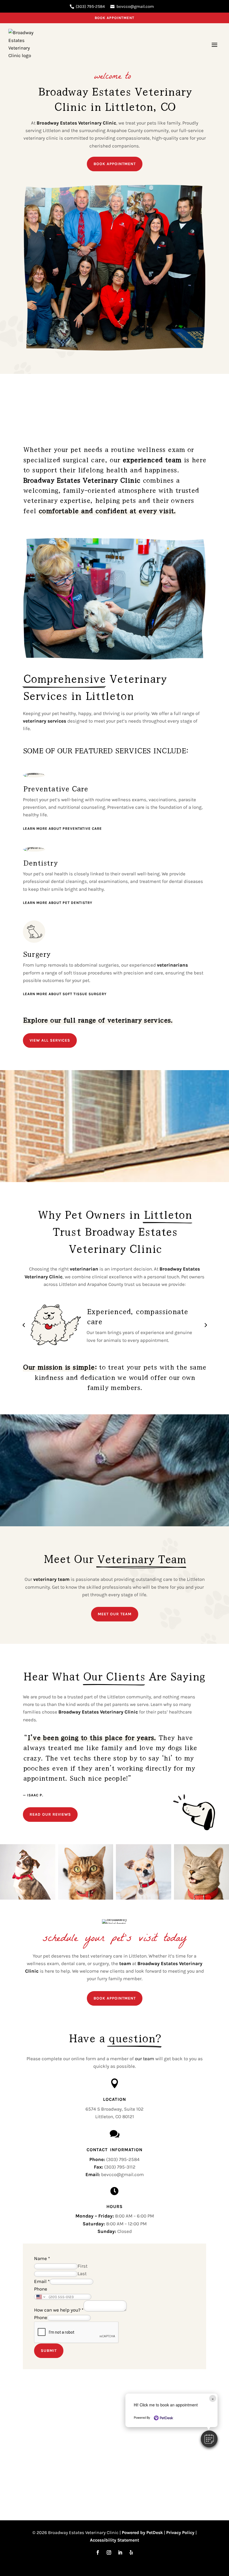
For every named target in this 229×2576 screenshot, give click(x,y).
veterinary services (45, 721)
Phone (41, 2289)
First (83, 2266)
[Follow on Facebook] (98, 2552)
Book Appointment (115, 18)
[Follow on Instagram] (109, 2552)
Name (42, 2258)
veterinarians (172, 965)
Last (82, 2273)
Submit (49, 2351)
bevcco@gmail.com (135, 6)
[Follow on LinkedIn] (120, 2552)
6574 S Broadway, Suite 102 (115, 2109)
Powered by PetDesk (142, 2532)
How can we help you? (59, 2310)
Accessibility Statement (115, 2540)
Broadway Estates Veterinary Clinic (76, 123)
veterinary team (51, 1579)
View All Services (50, 1040)
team (125, 1963)
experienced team (152, 459)
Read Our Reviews (50, 1814)
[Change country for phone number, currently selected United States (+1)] (40, 2297)
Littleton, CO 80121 (115, 2116)
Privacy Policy (180, 2532)
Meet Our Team (115, 1614)
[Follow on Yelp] (131, 2552)
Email (42, 2281)
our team (145, 2059)
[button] (209, 2439)
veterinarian (84, 1269)
